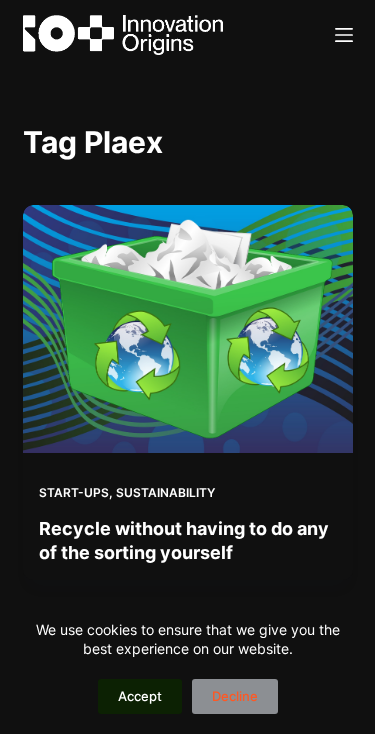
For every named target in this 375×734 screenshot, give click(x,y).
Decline (235, 696)
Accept (140, 696)
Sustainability (165, 492)
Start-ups (74, 492)
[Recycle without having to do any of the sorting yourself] (188, 329)
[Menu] (344, 35)
